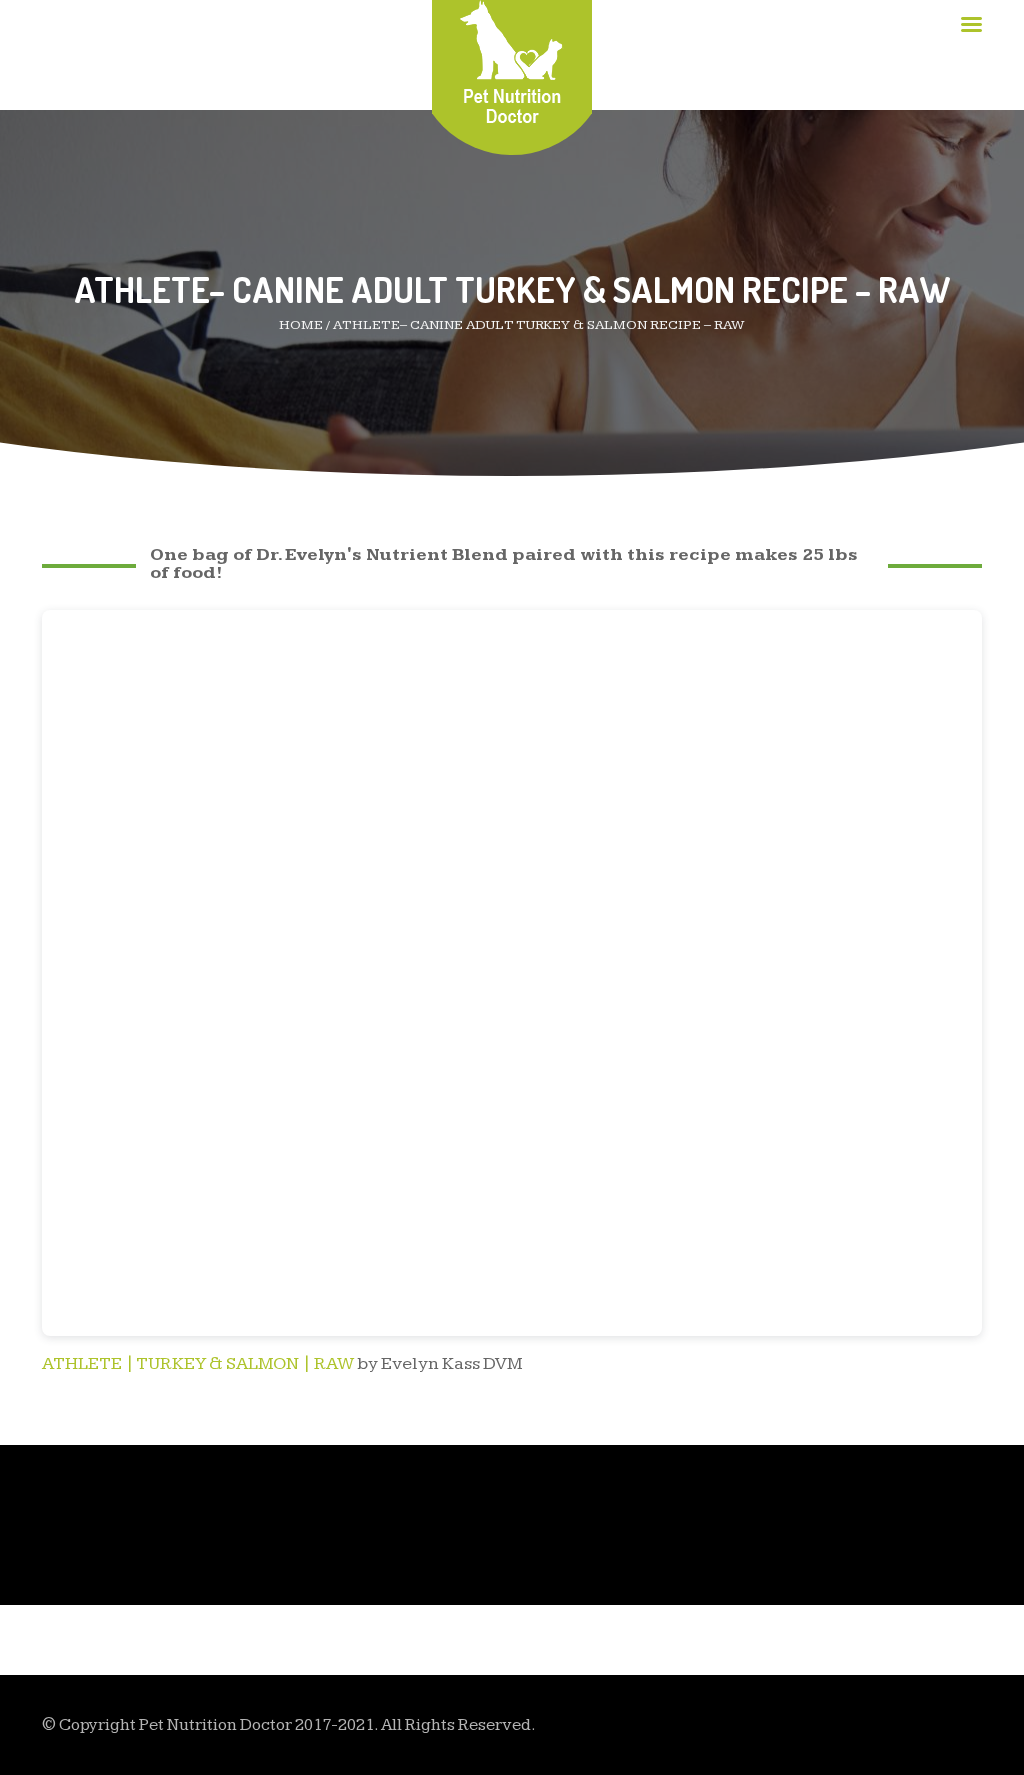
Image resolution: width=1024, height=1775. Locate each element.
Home (301, 325)
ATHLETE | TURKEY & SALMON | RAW (198, 1363)
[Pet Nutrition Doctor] (512, 61)
